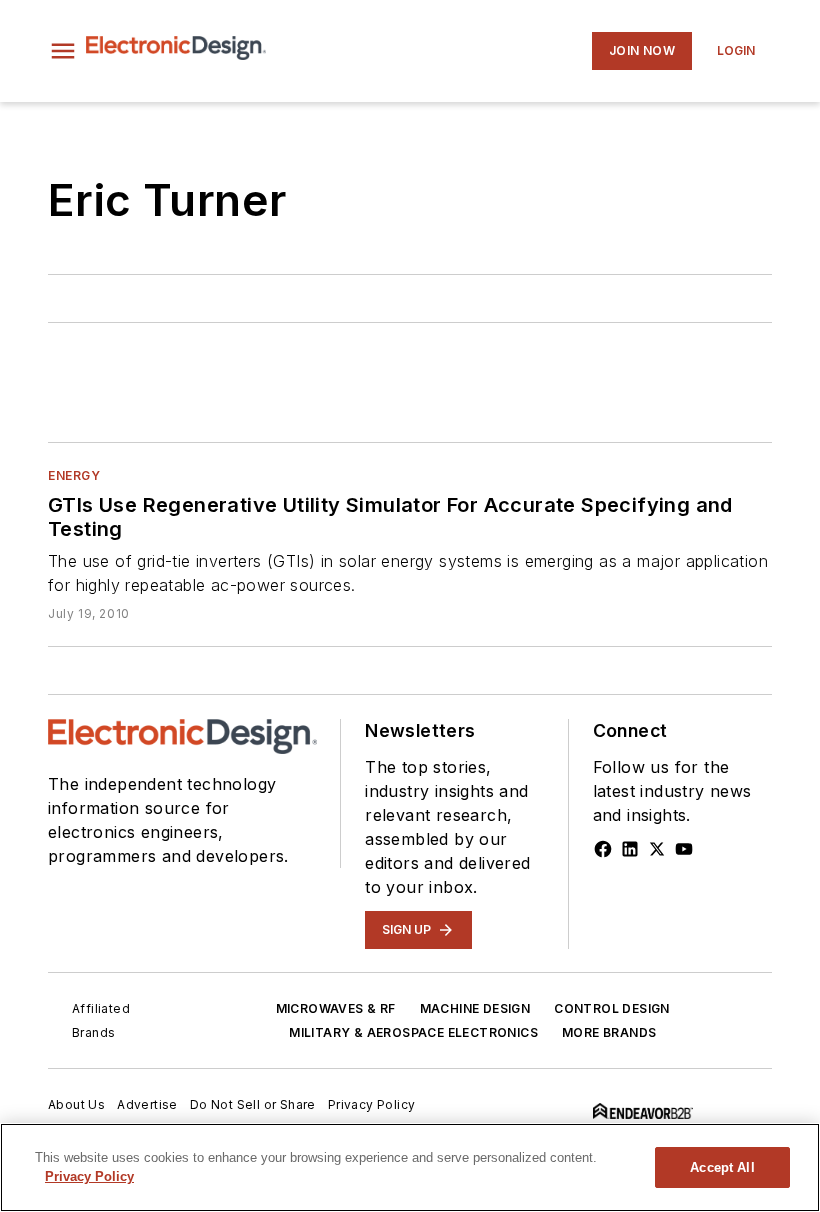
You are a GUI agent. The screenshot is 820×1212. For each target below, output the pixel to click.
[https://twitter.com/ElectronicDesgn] (657, 849)
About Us (76, 1104)
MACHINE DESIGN (475, 1008)
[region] (410, 1167)
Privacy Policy (372, 1104)
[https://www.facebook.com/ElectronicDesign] (603, 849)
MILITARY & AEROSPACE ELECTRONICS (413, 1032)
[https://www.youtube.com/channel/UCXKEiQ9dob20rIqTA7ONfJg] (684, 849)
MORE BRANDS (609, 1032)
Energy (74, 475)
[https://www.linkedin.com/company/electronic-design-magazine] (630, 849)
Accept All (722, 1167)
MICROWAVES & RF (336, 1008)
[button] (63, 51)
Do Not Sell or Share (253, 1104)
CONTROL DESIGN (612, 1008)
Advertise (147, 1104)
